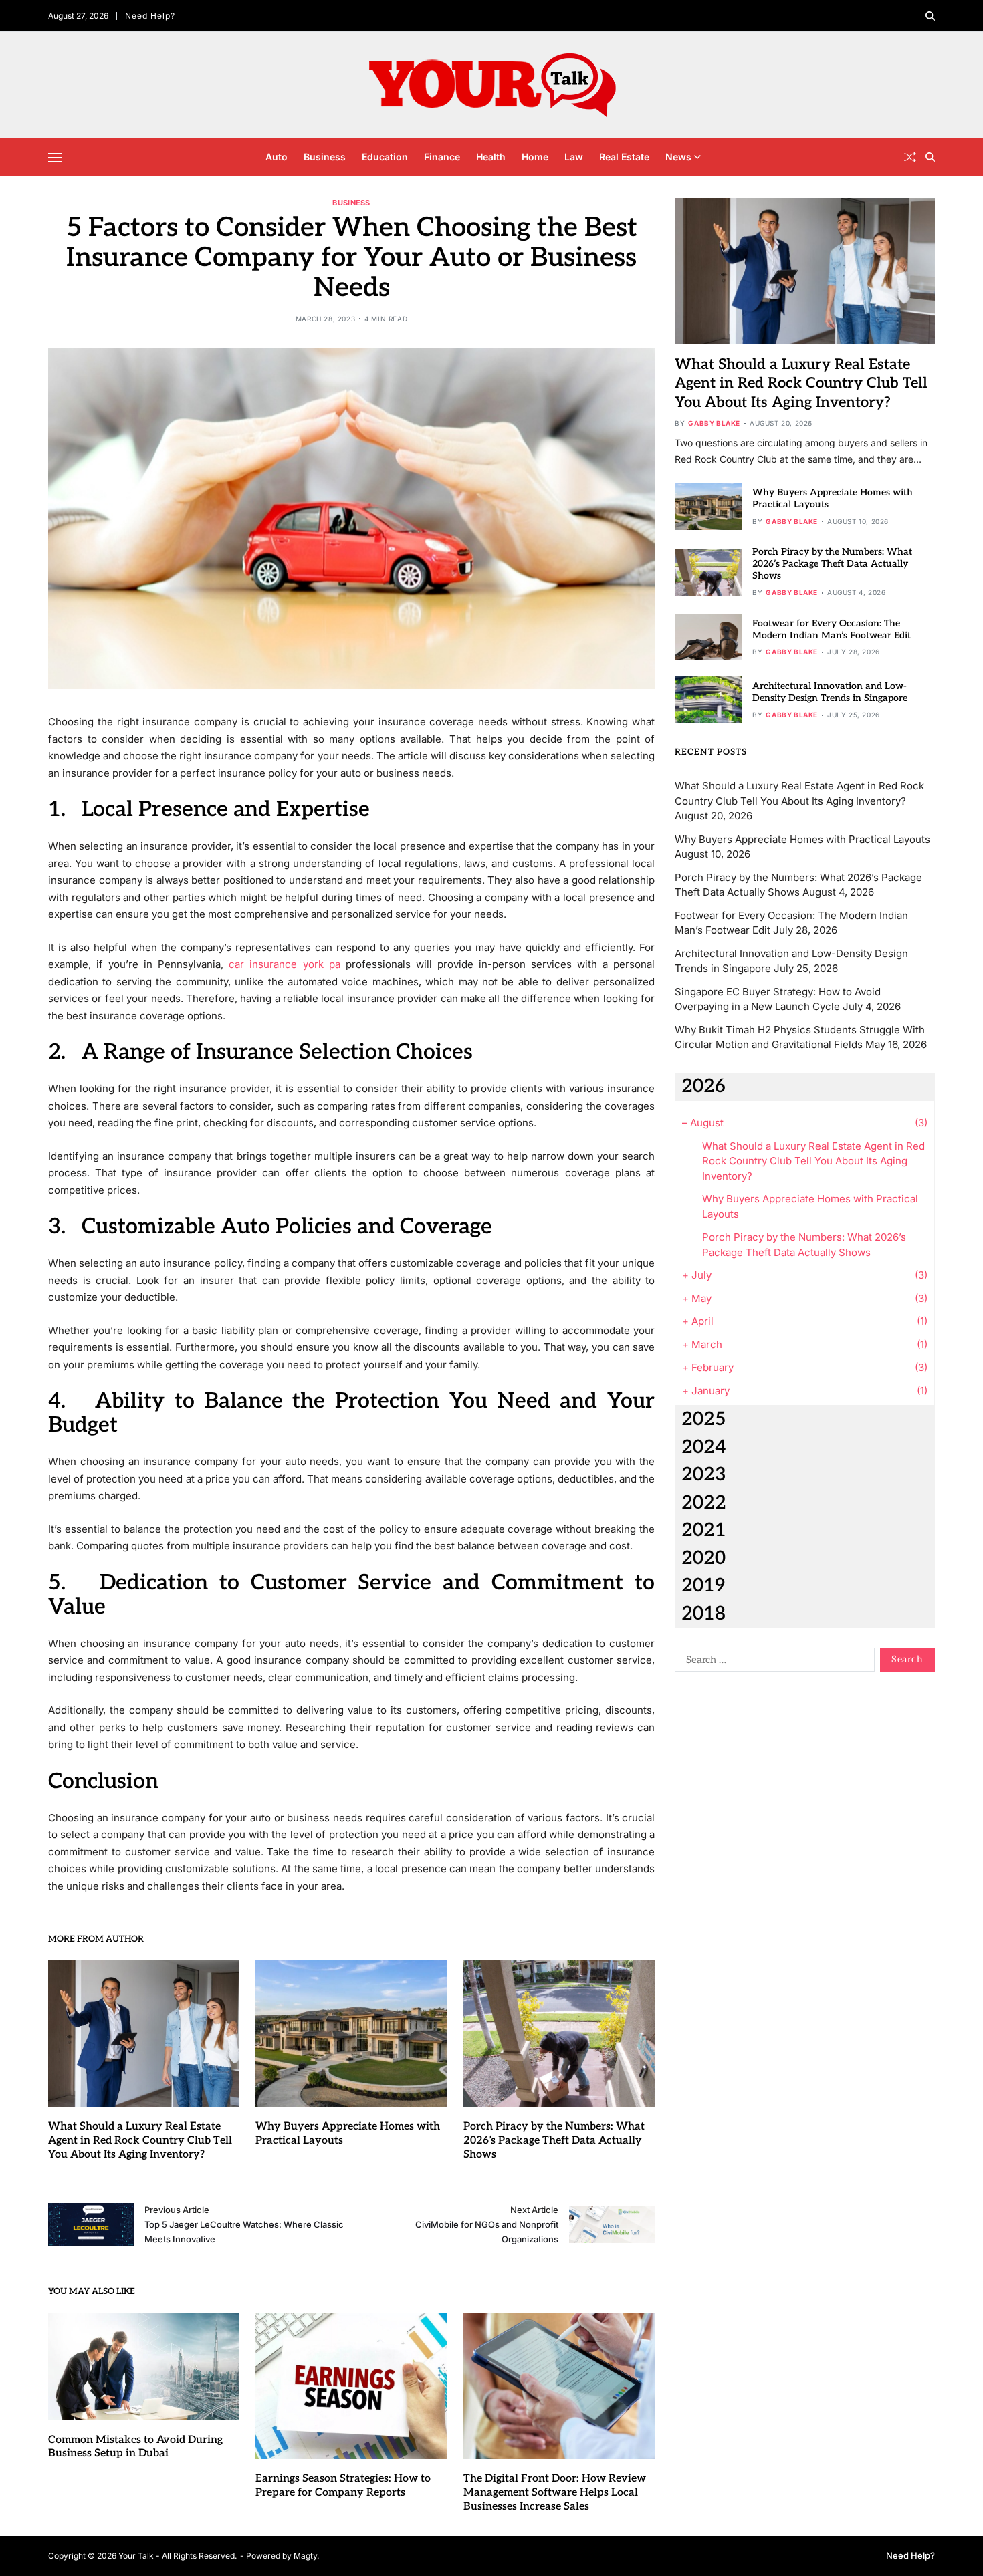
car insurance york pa (284, 964)
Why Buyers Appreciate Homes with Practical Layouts (802, 839)
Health (491, 157)
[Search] (930, 16)
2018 (703, 1614)
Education (385, 157)
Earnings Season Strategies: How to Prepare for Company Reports (343, 2486)
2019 (703, 1586)
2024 (704, 1447)
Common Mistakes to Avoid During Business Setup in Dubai (135, 2447)
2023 (704, 1475)
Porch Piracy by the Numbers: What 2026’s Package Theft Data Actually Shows (554, 2141)
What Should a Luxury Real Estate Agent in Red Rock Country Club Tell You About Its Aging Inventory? (140, 2141)
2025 (703, 1419)
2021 (704, 1530)
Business (325, 157)
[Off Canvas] (55, 158)
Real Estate (624, 157)
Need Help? (150, 16)
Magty (305, 2556)
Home (535, 157)
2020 (703, 1558)
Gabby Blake (714, 423)
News (678, 157)
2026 (703, 1086)
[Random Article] (910, 157)
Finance (442, 157)
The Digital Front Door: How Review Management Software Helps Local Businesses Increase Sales (555, 2493)
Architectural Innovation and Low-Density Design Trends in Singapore (830, 692)
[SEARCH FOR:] (772, 1662)
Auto (277, 157)
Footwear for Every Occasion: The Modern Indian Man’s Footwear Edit (832, 629)
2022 (704, 1503)
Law (574, 157)
